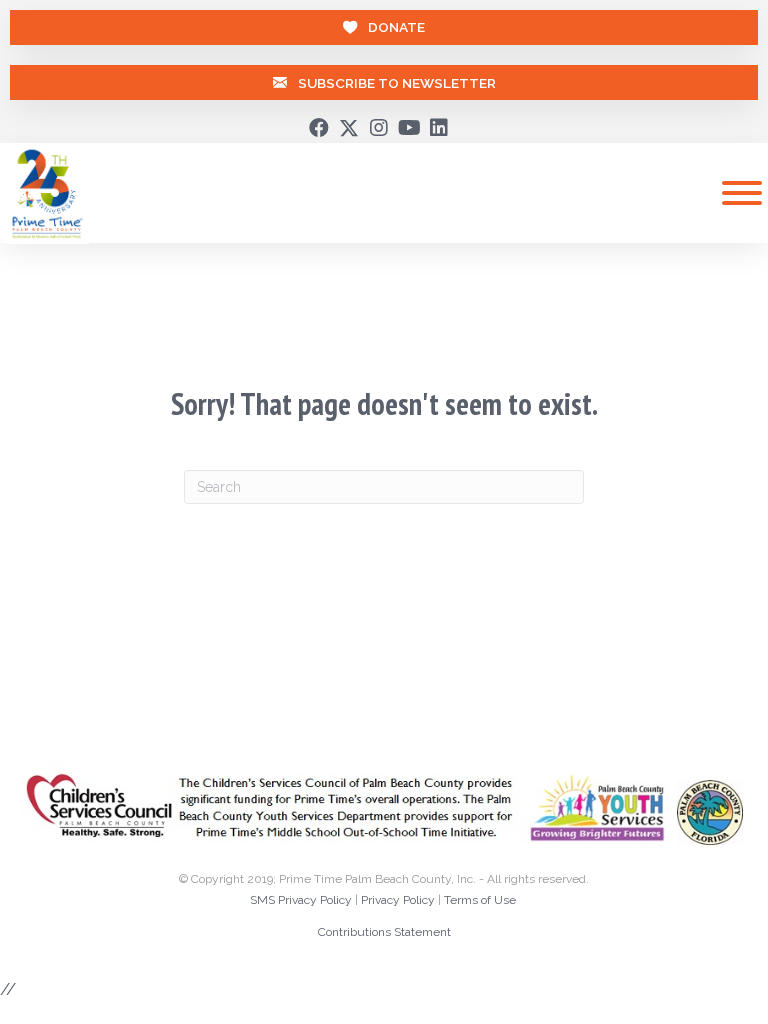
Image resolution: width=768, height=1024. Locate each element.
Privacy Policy (398, 900)
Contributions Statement (384, 932)
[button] (319, 128)
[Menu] (742, 193)
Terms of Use (480, 900)
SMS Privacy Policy (301, 900)
